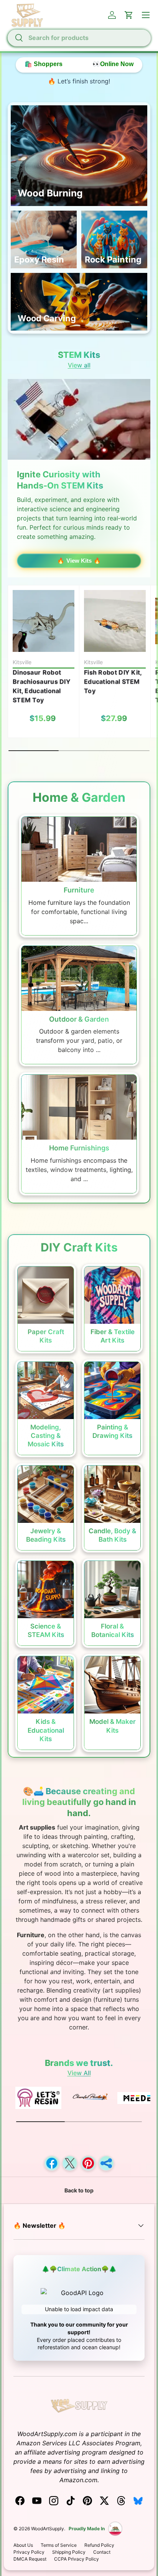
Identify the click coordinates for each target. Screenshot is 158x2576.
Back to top (79, 2190)
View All (79, 2073)
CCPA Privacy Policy (77, 2559)
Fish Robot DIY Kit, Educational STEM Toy (113, 681)
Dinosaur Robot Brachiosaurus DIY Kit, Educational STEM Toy (42, 686)
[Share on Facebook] (52, 2163)
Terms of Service (59, 2545)
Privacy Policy (29, 2552)
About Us (23, 2545)
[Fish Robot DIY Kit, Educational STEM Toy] (115, 621)
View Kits (79, 561)
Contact (102, 2552)
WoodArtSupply (48, 2529)
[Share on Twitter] (70, 2163)
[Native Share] (106, 2163)
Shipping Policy (69, 2552)
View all (79, 365)
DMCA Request (30, 2559)
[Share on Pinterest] (88, 2163)
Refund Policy (99, 2545)
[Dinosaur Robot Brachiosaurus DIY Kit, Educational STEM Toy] (44, 621)
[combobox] (79, 38)
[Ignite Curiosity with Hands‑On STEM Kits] (79, 419)
